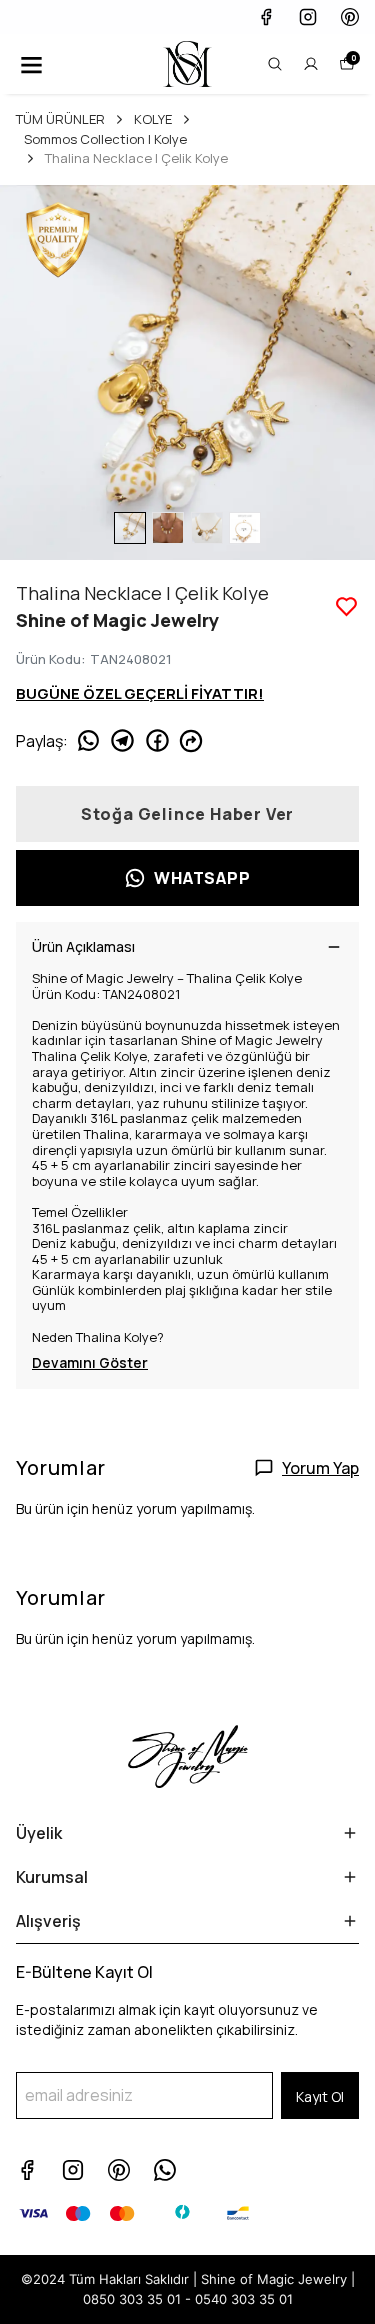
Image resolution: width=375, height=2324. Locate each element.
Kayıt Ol (320, 2096)
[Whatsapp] (165, 2170)
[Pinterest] (119, 2170)
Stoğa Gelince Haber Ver (187, 814)
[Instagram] (73, 2170)
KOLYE (153, 119)
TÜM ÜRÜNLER (60, 119)
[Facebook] (27, 2170)
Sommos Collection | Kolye (105, 139)
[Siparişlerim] (311, 64)
